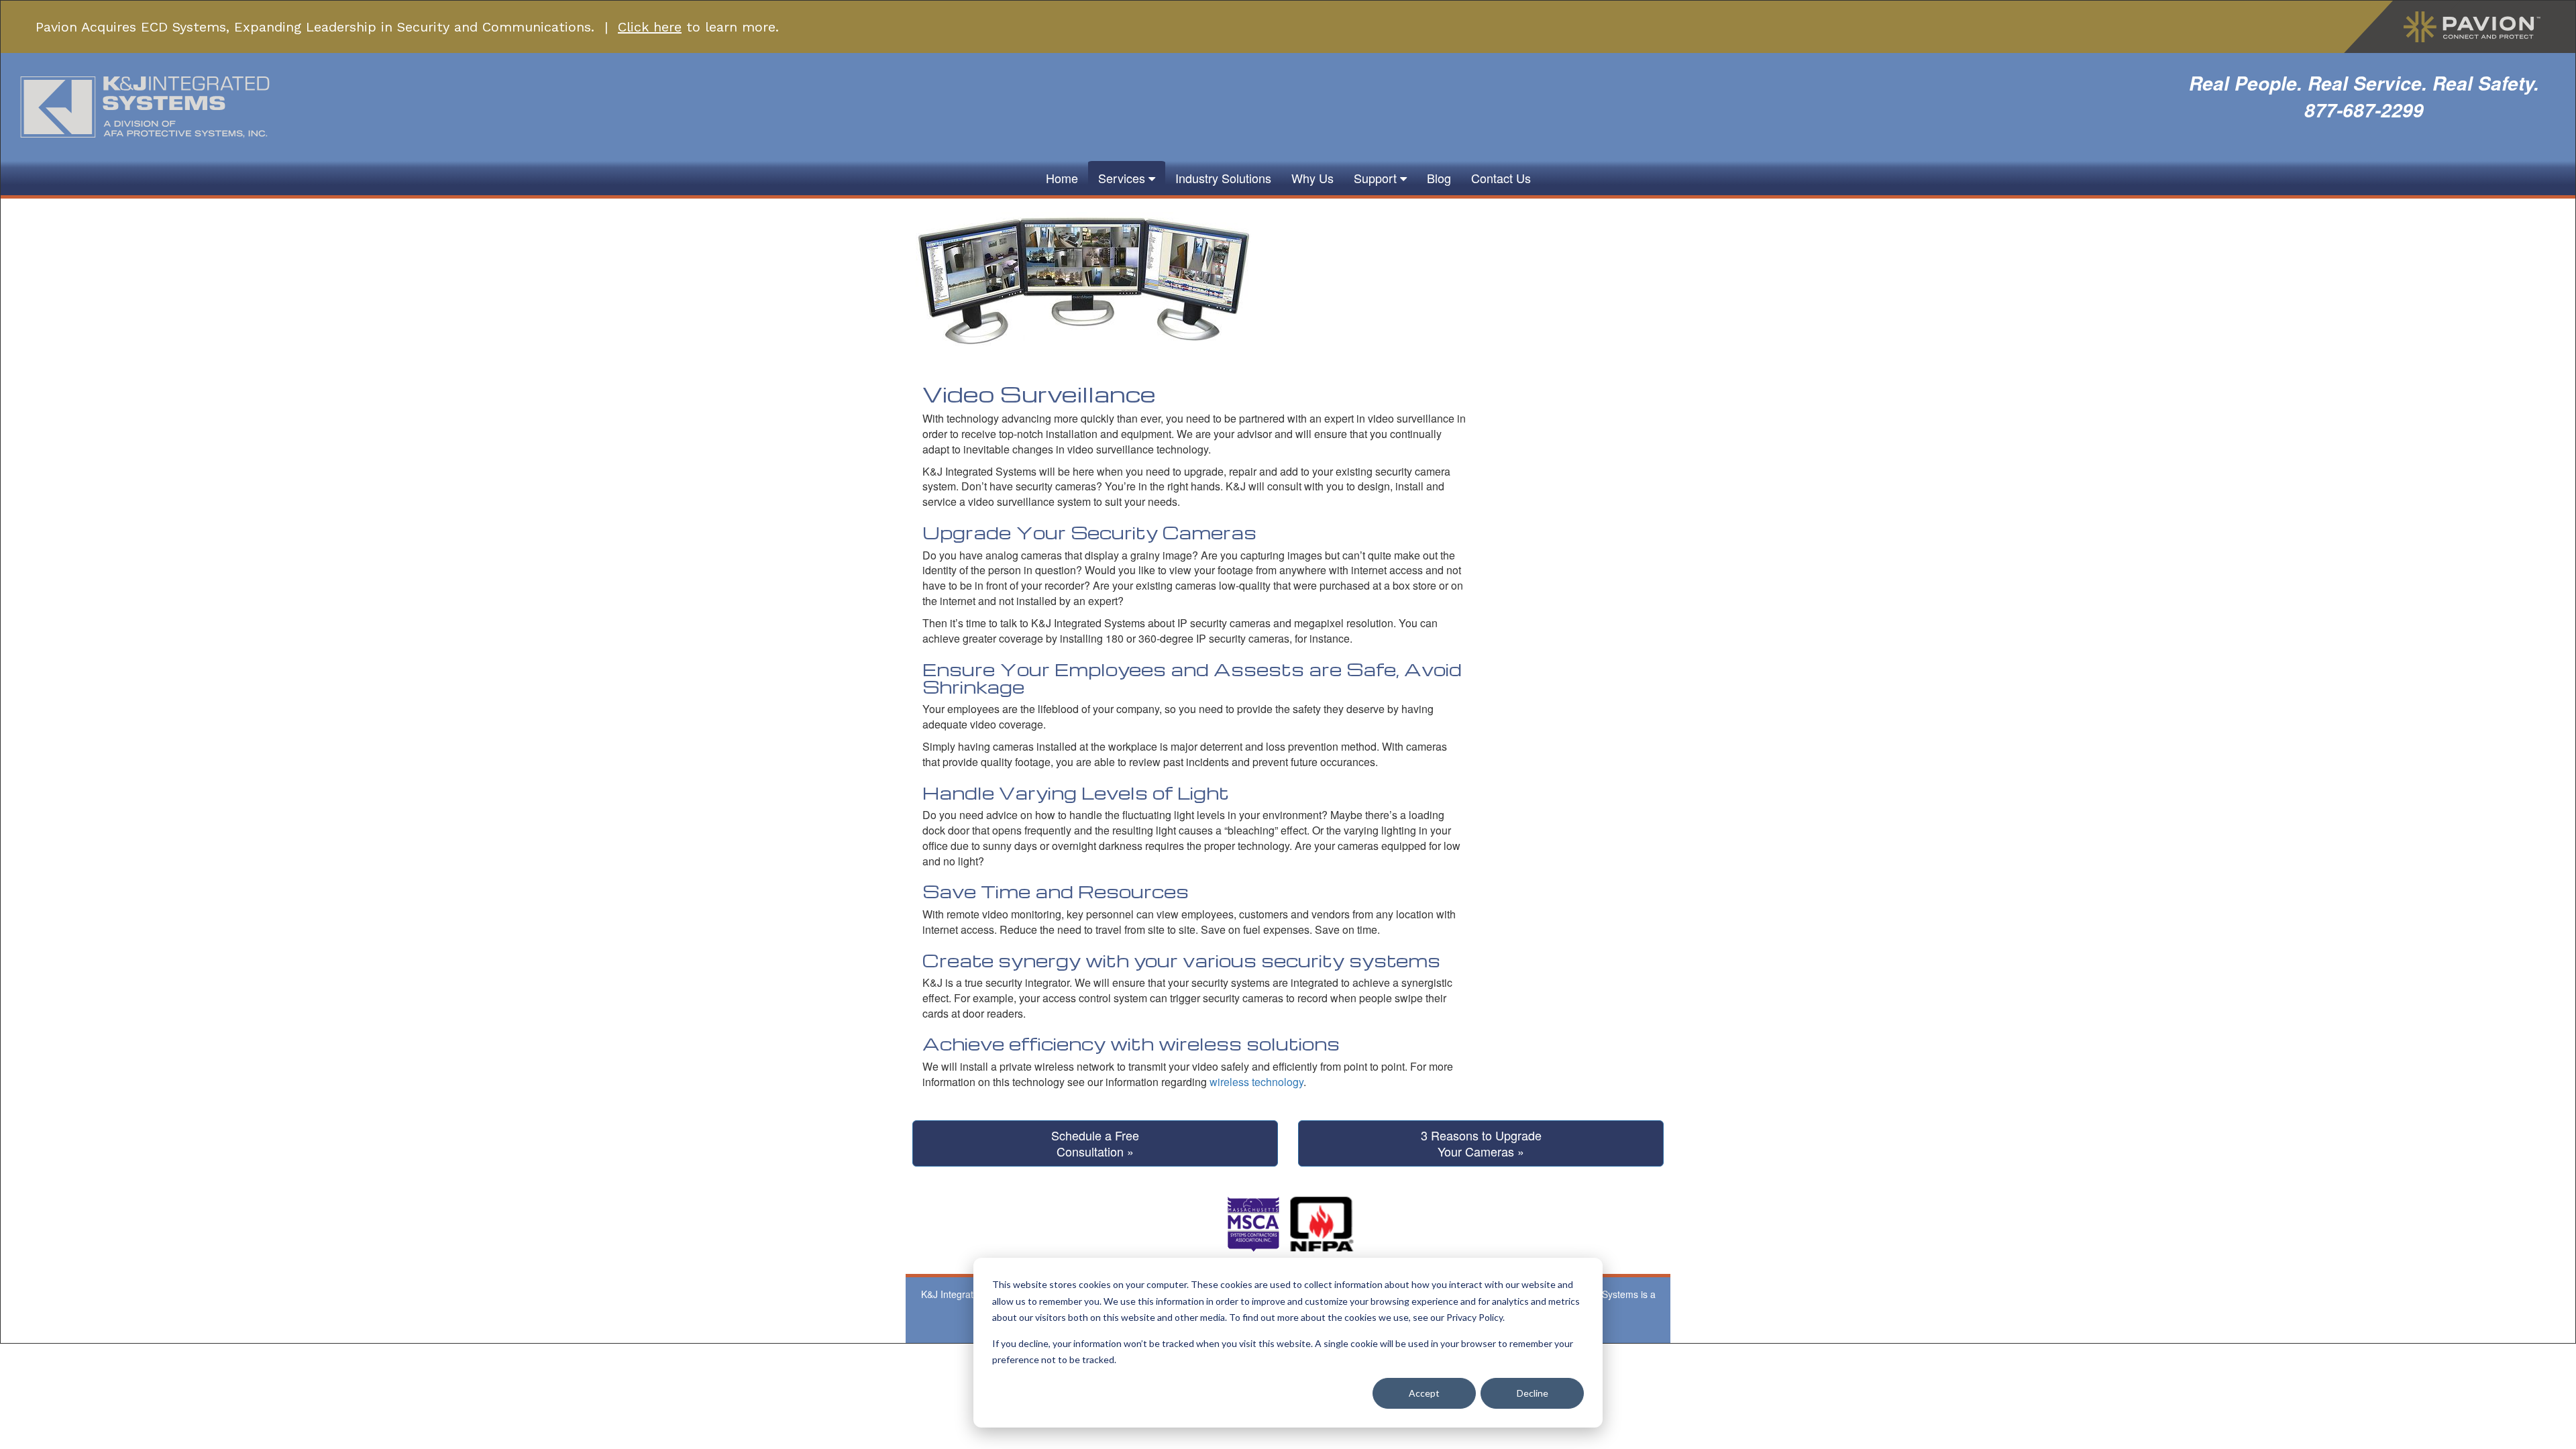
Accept (1424, 1393)
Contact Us (1501, 178)
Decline (1533, 1393)
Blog (1439, 178)
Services (1123, 178)
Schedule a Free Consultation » (1095, 1143)
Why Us (1312, 178)
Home (1062, 178)
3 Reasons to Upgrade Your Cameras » (1481, 1143)
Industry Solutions (1223, 178)
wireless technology (1256, 1082)
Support (1377, 178)
